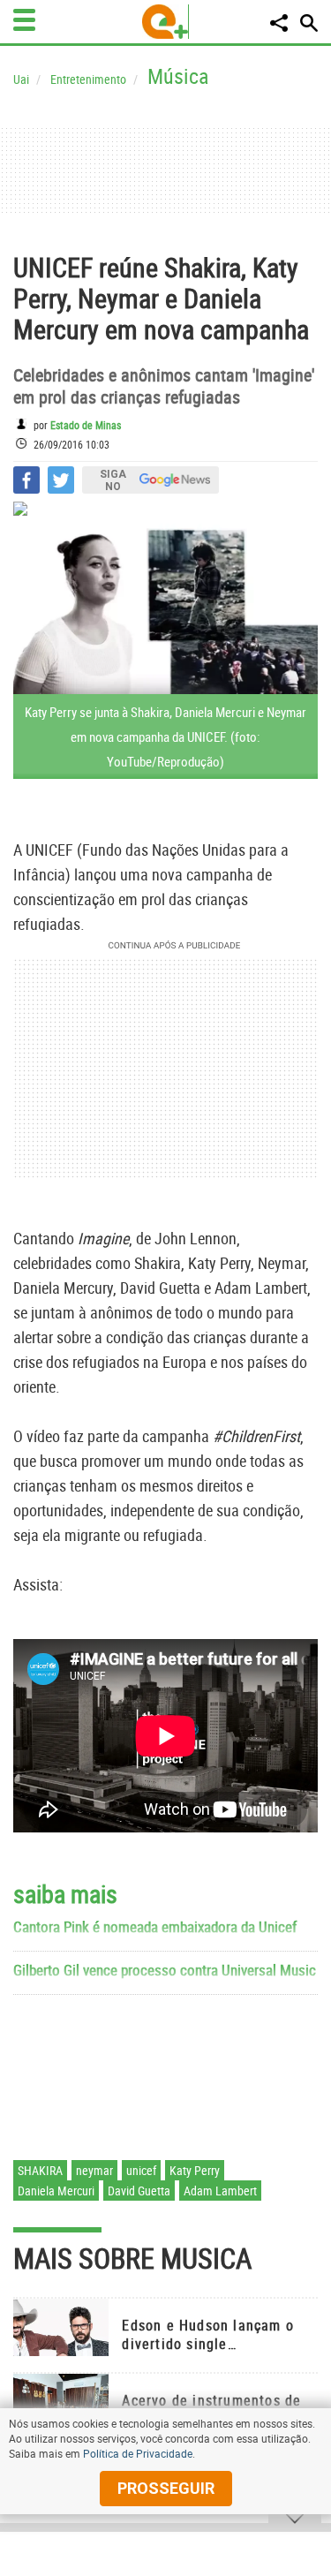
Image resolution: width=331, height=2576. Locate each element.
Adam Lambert (220, 2191)
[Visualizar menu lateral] (24, 20)
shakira (40, 2170)
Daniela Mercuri (56, 2191)
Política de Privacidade (138, 2453)
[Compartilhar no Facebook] (26, 480)
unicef (141, 2170)
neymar (94, 2170)
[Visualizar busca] (309, 23)
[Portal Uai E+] (165, 22)
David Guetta (139, 2191)
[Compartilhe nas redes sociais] (279, 23)
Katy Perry (195, 2170)
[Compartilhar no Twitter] (61, 480)
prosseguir (166, 2488)
